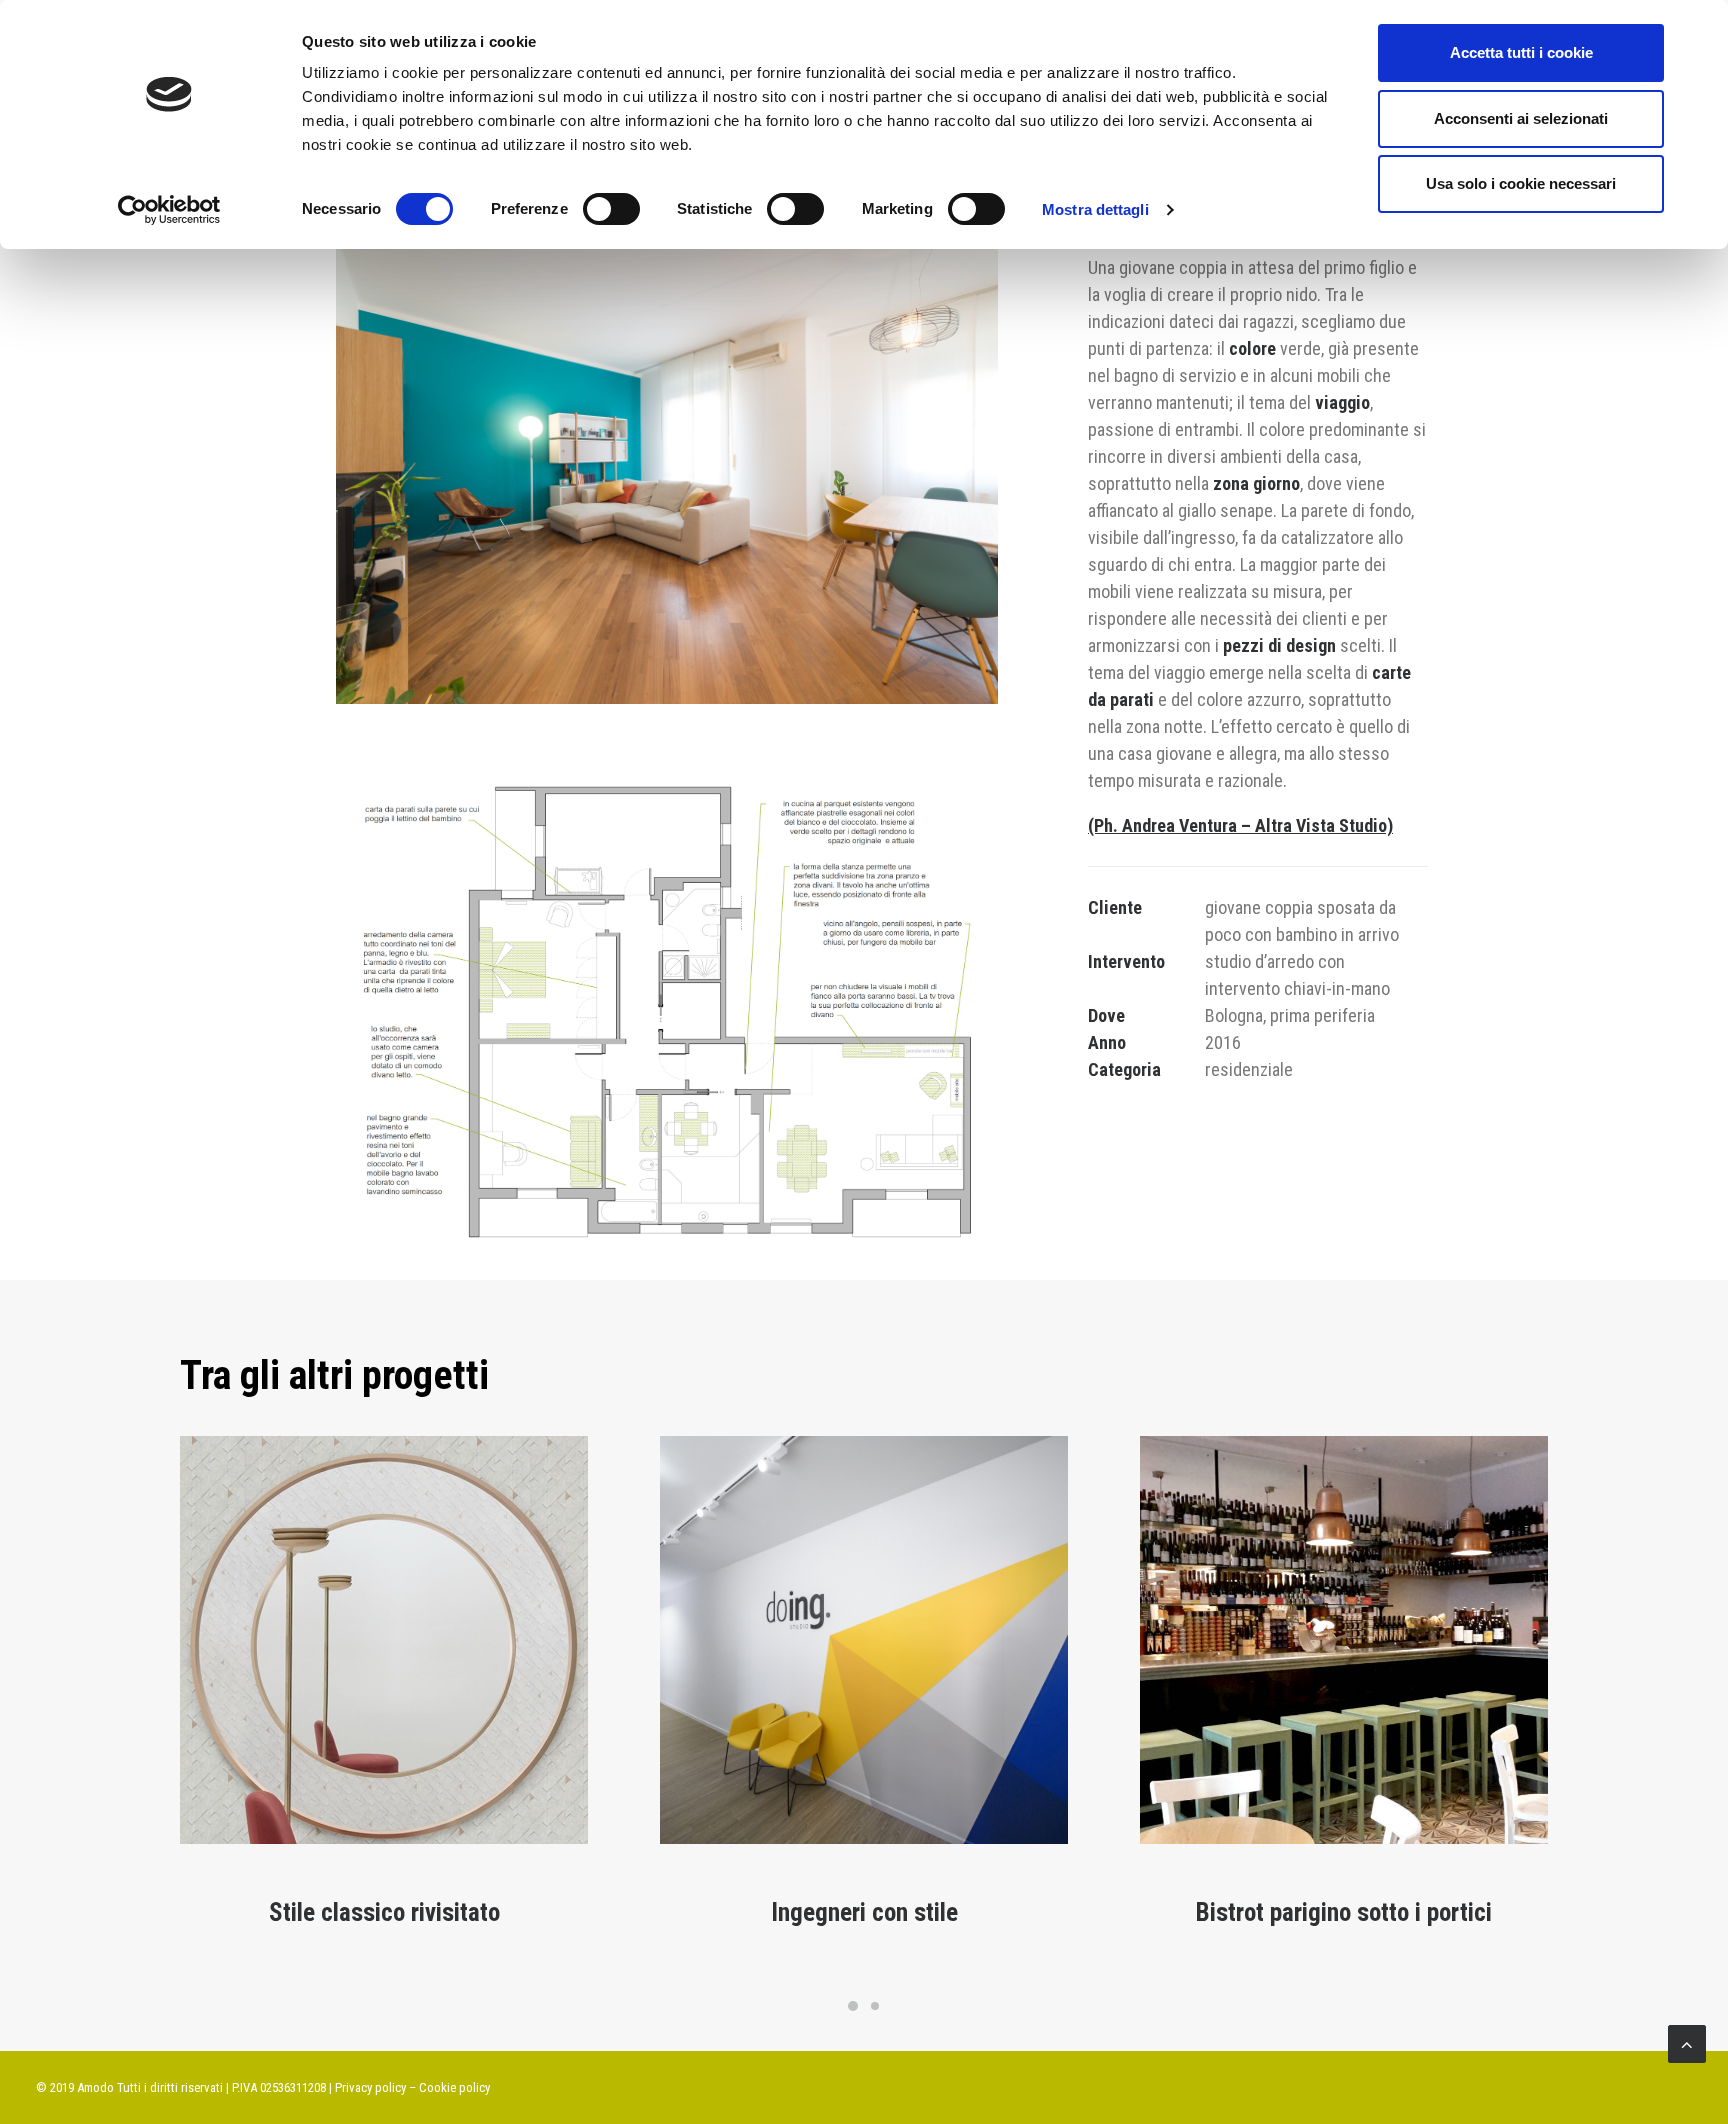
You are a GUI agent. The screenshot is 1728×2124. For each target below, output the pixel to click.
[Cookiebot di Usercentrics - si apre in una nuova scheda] (169, 210)
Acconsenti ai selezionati (1521, 118)
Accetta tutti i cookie (1521, 52)
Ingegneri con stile (864, 1912)
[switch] (611, 209)
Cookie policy (454, 2087)
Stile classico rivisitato (384, 1912)
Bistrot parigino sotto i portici (1344, 1912)
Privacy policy (370, 2087)
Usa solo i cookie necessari (1521, 183)
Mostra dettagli (1095, 209)
